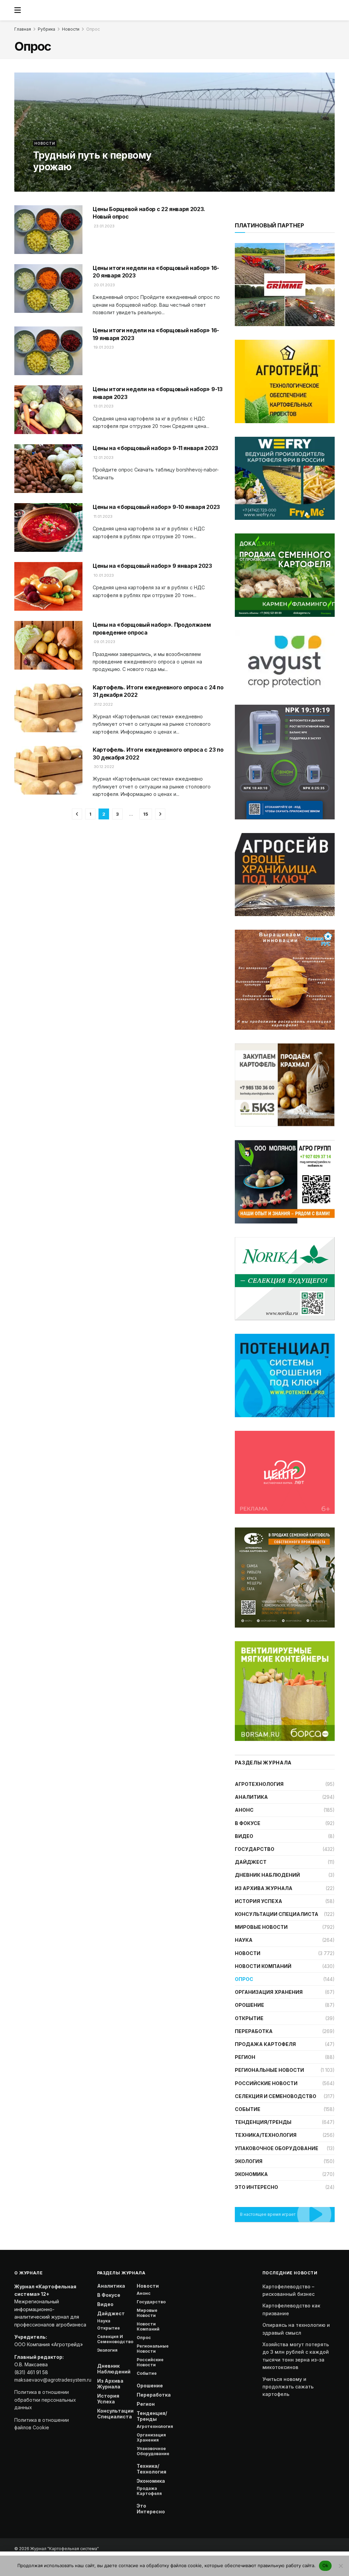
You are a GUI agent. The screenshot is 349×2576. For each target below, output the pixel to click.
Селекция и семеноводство (276, 2096)
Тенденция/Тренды (263, 2122)
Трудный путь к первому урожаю (92, 161)
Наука (244, 1940)
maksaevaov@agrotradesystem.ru (53, 2380)
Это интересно (256, 2187)
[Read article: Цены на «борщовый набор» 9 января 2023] (48, 586)
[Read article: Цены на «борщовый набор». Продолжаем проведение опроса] (48, 645)
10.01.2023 (103, 575)
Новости (71, 29)
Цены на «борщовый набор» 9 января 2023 (152, 566)
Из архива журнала (264, 1888)
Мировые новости (261, 1927)
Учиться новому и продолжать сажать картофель (288, 2387)
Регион (245, 2057)
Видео (244, 1836)
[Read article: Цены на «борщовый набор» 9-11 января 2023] (48, 469)
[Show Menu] (18, 10)
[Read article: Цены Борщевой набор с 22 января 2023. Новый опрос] (48, 230)
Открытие (249, 2018)
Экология (249, 2161)
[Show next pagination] (160, 814)
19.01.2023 (103, 347)
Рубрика (47, 29)
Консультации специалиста (277, 1914)
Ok (325, 2565)
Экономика (251, 2174)
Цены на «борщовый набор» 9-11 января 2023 (155, 448)
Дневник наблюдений (267, 1875)
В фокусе (248, 1823)
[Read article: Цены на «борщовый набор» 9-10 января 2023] (48, 527)
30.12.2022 (103, 767)
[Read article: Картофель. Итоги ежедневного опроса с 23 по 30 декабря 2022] (48, 770)
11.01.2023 (103, 516)
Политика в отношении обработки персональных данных (45, 2400)
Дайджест (251, 1862)
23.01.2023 (104, 226)
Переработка (254, 2031)
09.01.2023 (104, 642)
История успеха (259, 1901)
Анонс (244, 1810)
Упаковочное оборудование (277, 2148)
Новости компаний (263, 1966)
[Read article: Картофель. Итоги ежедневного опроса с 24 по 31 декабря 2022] (48, 708)
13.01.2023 (103, 406)
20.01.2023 (104, 285)
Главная (23, 29)
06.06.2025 (45, 181)
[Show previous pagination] (77, 814)
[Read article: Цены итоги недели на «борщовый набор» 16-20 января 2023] (48, 289)
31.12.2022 (103, 704)
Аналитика (251, 1797)
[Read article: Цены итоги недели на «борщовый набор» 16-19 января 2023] (48, 351)
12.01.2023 (103, 458)
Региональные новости (269, 2070)
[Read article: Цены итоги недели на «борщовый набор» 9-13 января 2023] (48, 410)
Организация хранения (269, 1992)
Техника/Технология (266, 2135)
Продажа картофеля (265, 2044)
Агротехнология (259, 1784)
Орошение (249, 2005)
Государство (255, 1849)
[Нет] (340, 2566)
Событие (248, 2109)
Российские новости (266, 2083)
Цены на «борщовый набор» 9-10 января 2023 (156, 507)
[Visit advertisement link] (285, 381)
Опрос (93, 29)
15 (146, 814)
